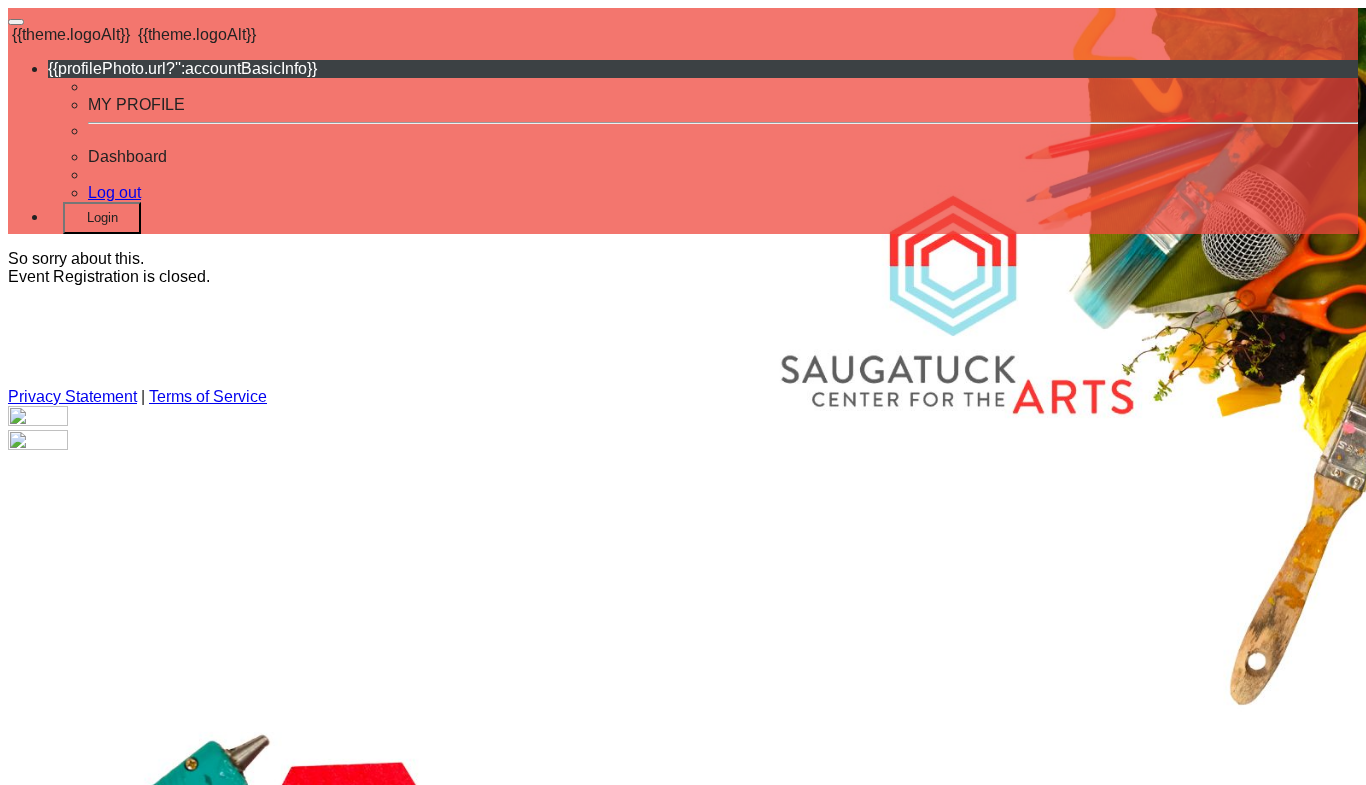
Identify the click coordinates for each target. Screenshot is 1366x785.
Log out (114, 192)
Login (102, 217)
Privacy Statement (72, 396)
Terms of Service (208, 396)
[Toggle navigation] (16, 22)
